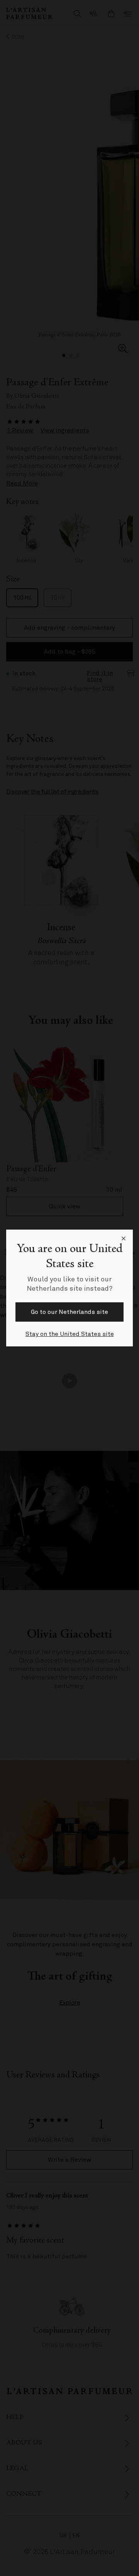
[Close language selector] (124, 1239)
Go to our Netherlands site (69, 1312)
